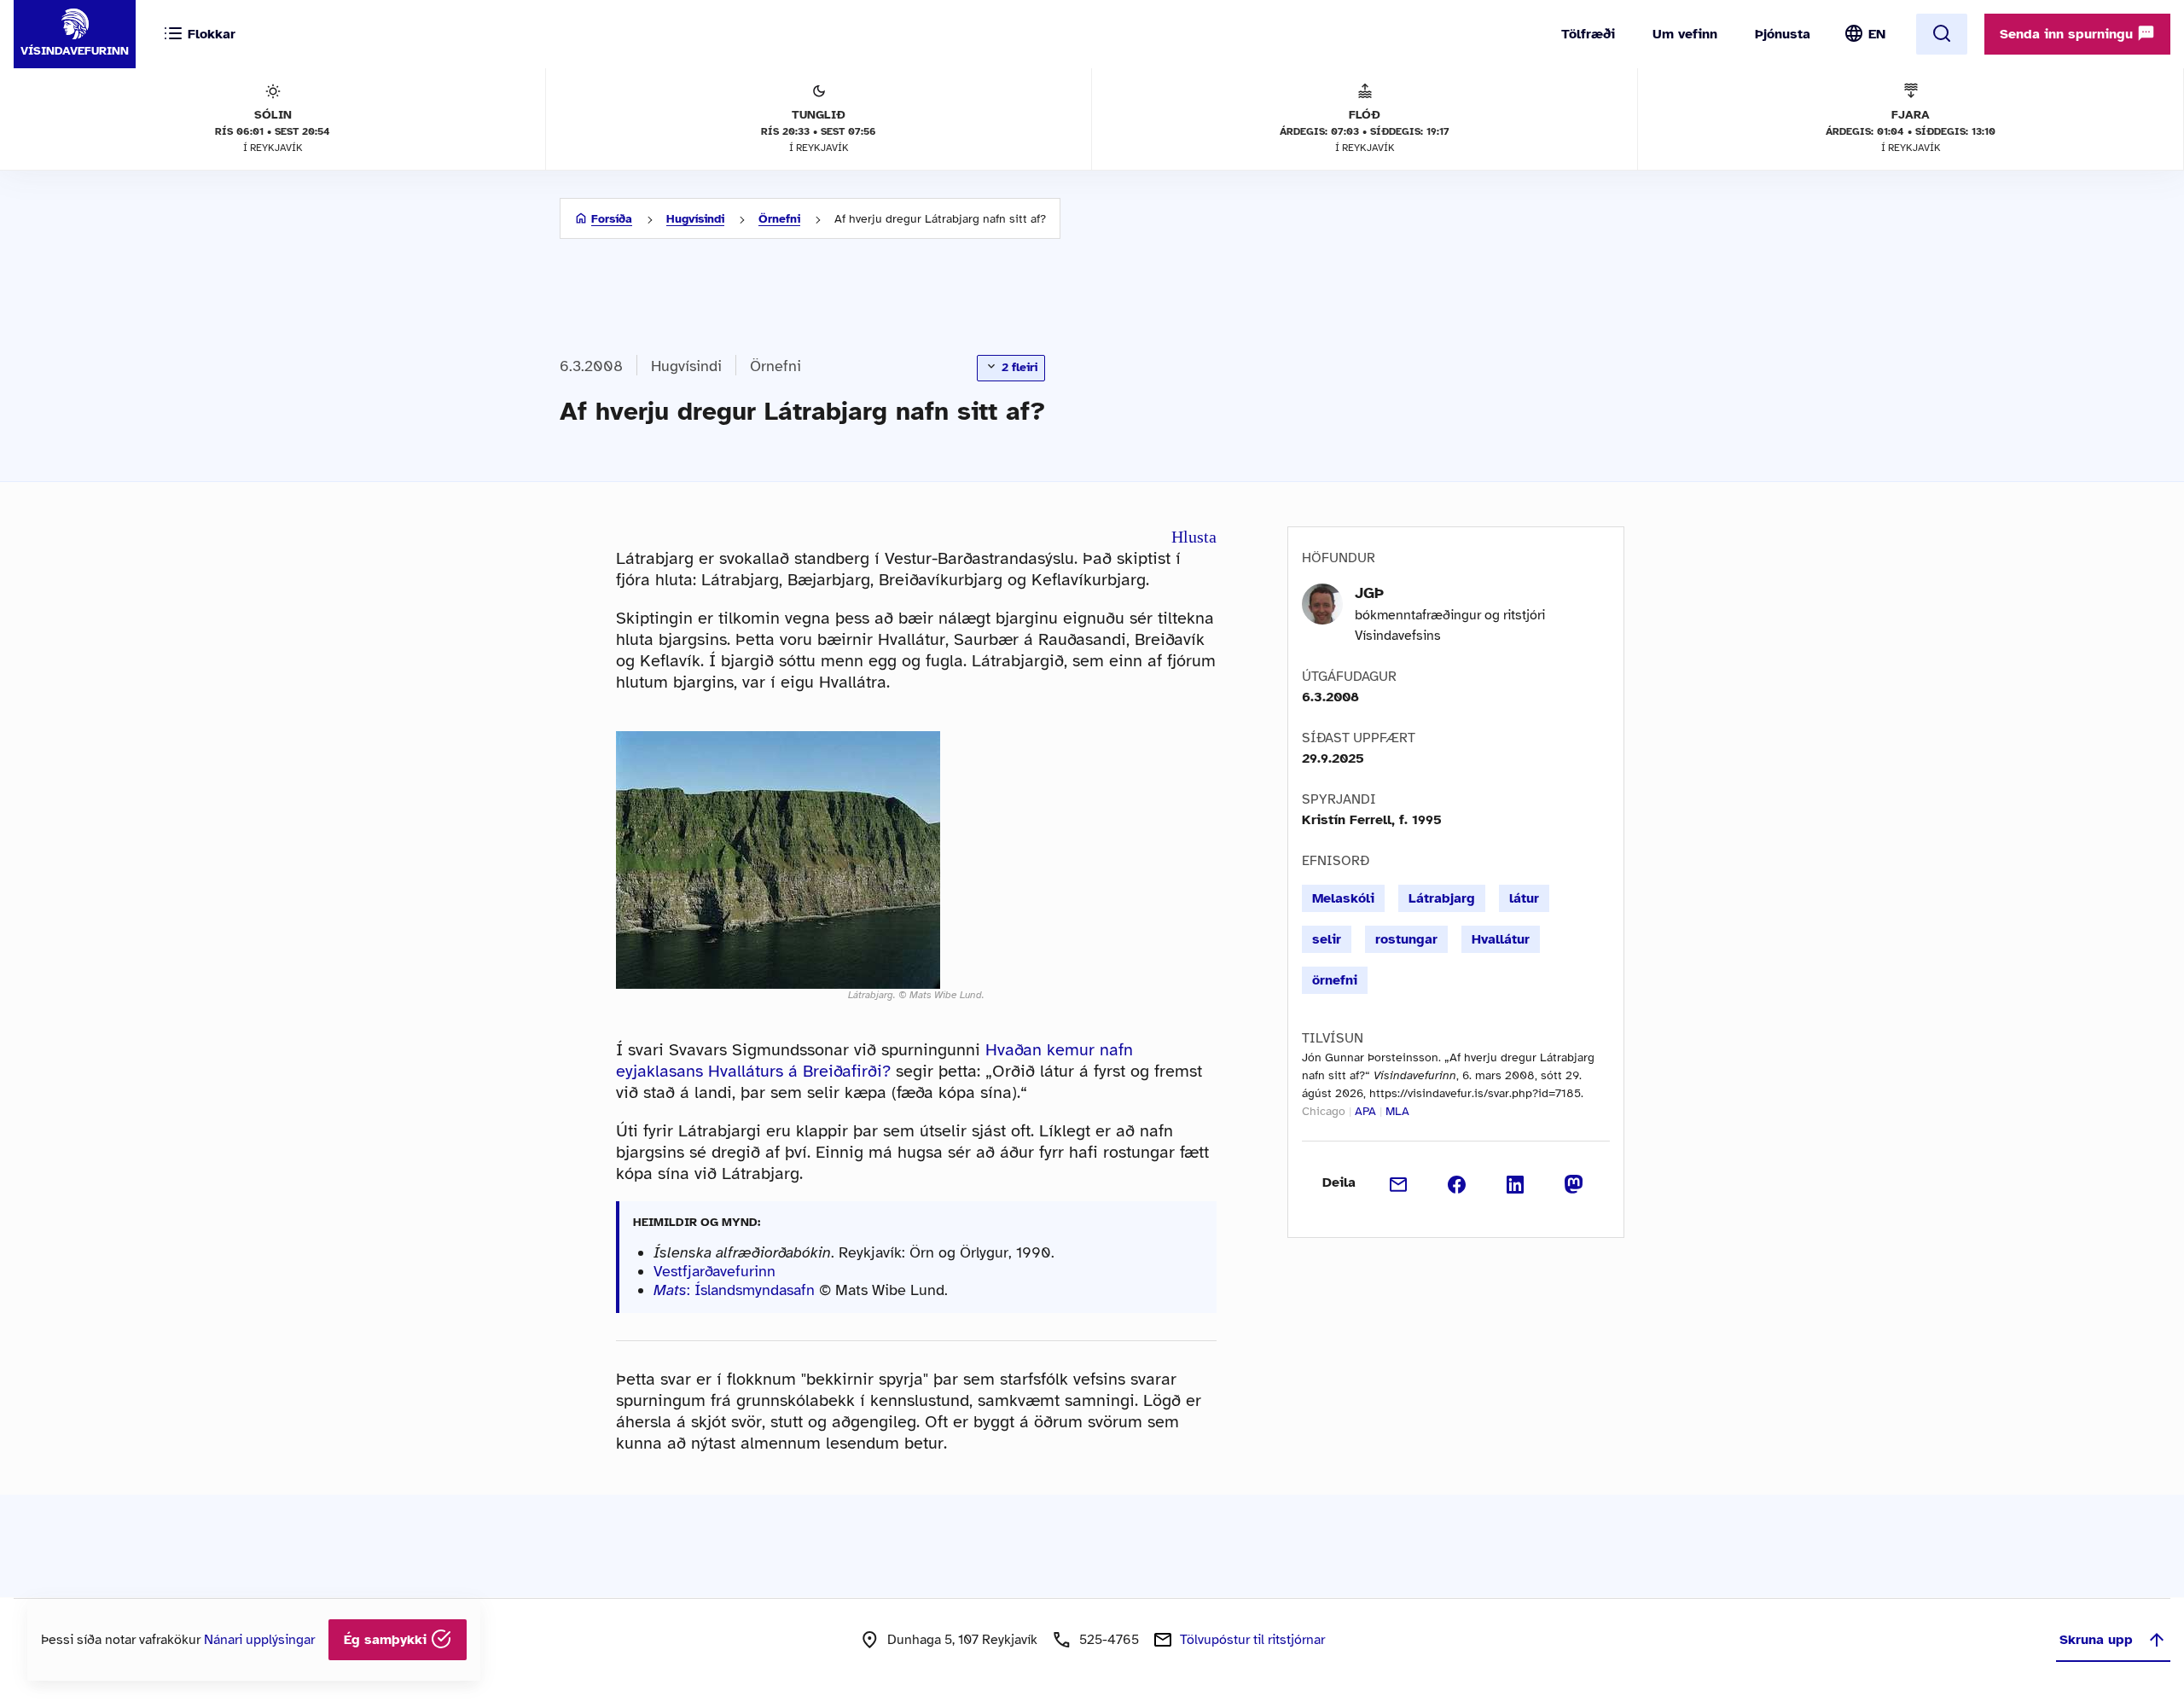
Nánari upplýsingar (259, 1640)
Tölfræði (1588, 34)
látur (1524, 898)
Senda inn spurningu (2068, 34)
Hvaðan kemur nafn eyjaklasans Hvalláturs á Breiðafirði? (874, 1060)
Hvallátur (1501, 939)
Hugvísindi (695, 219)
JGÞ (1369, 593)
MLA (1397, 1111)
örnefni (1335, 980)
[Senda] (1399, 1182)
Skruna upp (2096, 1640)
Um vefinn (1685, 34)
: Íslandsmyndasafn (734, 1290)
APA (1365, 1111)
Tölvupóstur (1252, 1640)
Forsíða (612, 219)
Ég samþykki (387, 1640)
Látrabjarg (1442, 898)
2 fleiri (1018, 367)
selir (1327, 939)
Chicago (1324, 1111)
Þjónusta (1783, 34)
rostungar (1406, 939)
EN (1877, 34)
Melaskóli (1343, 898)
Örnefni (779, 219)
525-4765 (1109, 1640)
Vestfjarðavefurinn (714, 1271)
